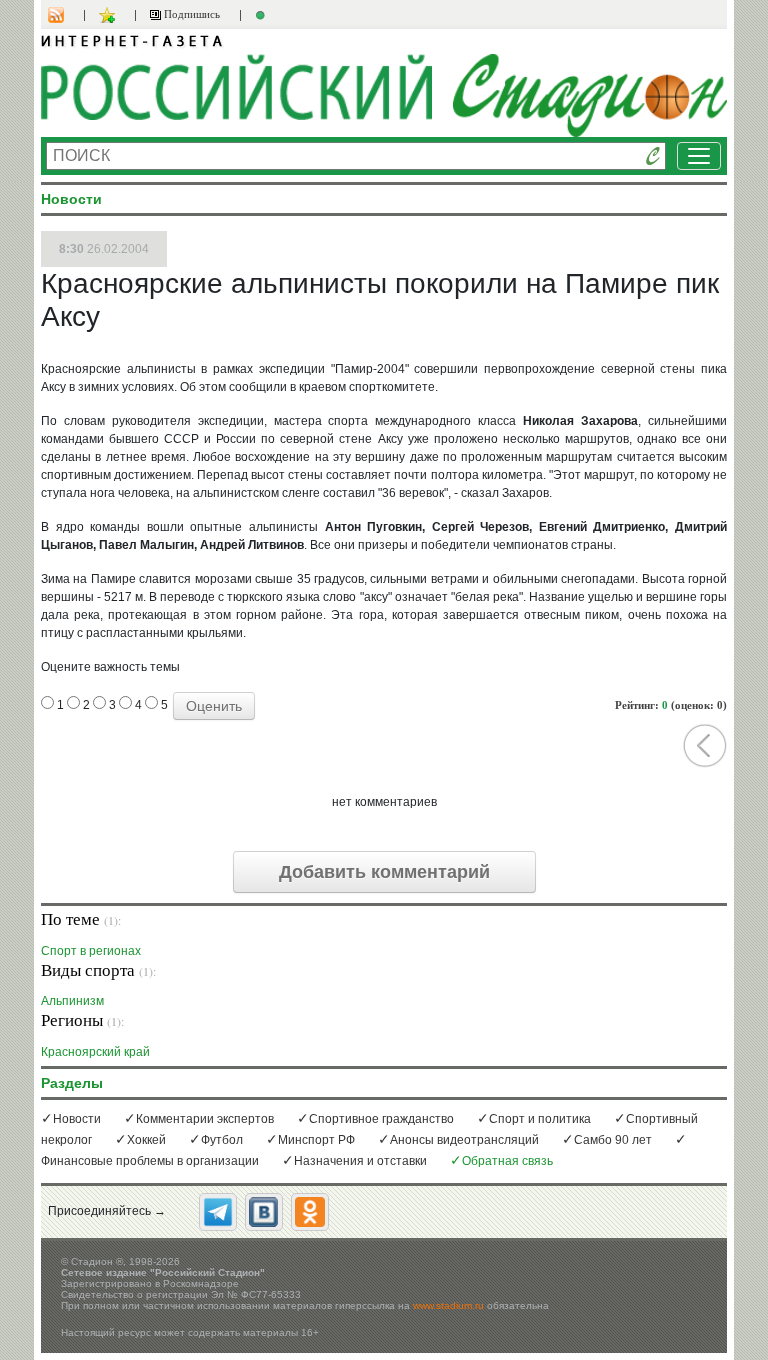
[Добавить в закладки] (109, 15)
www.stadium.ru (448, 1305)
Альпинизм (72, 1000)
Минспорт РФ (316, 1140)
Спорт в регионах (91, 950)
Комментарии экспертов (205, 1119)
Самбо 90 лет (613, 1140)
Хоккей (146, 1140)
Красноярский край (95, 1051)
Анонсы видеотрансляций (464, 1140)
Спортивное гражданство (381, 1119)
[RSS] (66, 15)
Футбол (222, 1140)
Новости (77, 1119)
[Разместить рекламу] (263, 15)
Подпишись (190, 14)
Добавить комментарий (384, 872)
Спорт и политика (540, 1119)
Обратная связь (507, 1161)
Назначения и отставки (360, 1161)
